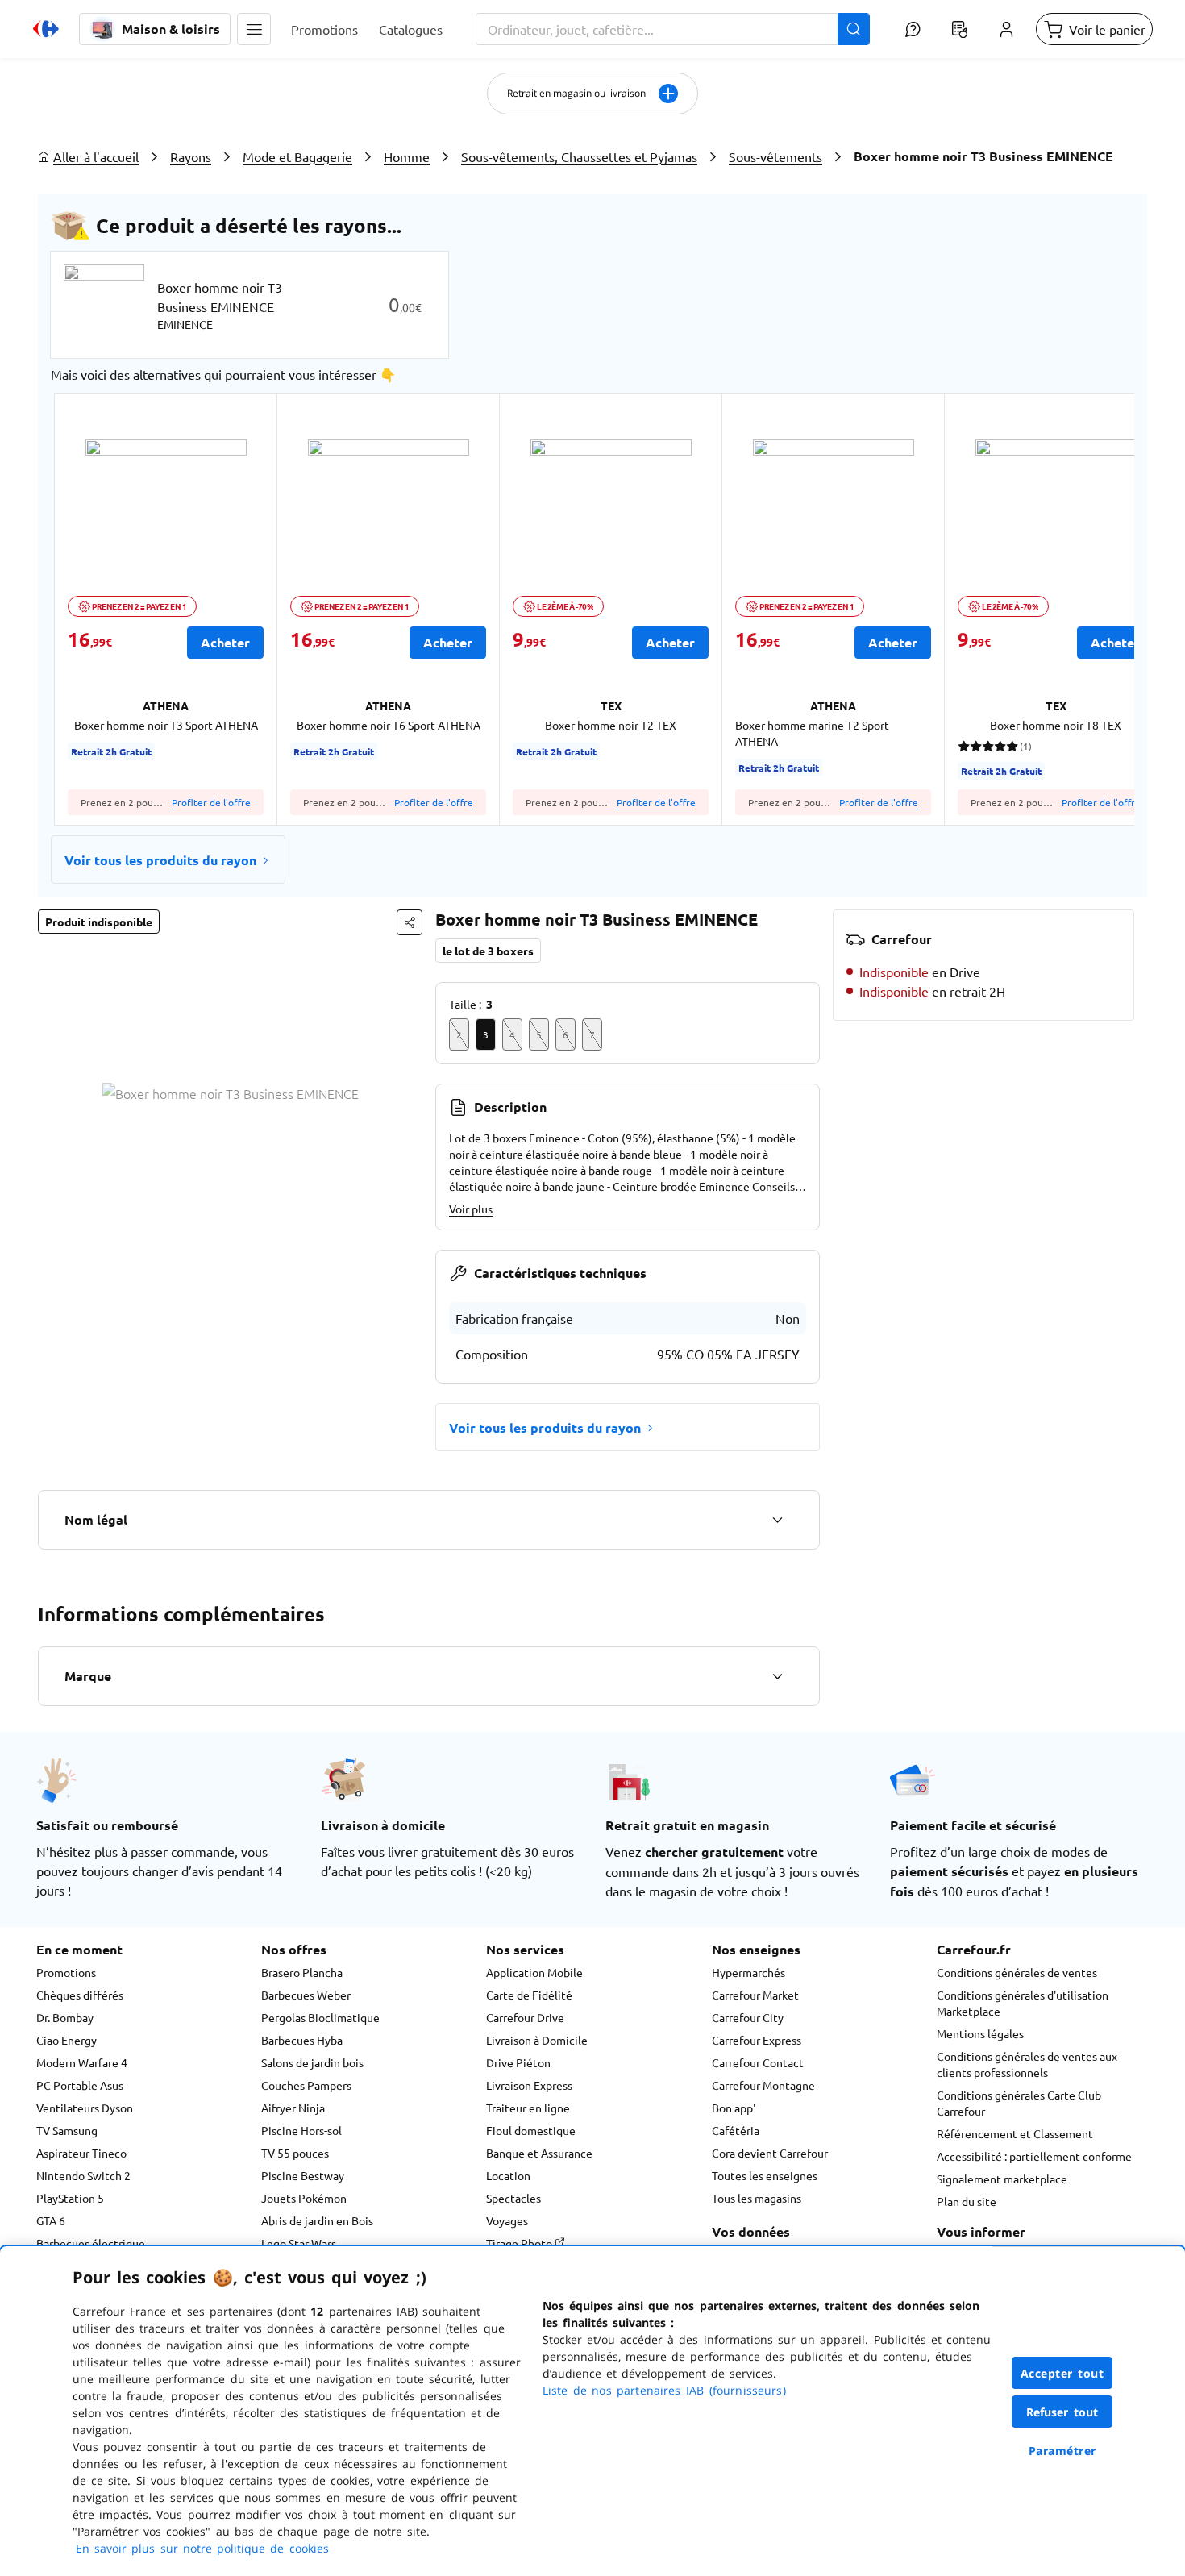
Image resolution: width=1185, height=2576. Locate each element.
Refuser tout (1062, 2412)
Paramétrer (1062, 2451)
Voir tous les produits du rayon (160, 860)
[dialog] (592, 2411)
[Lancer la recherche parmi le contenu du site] (854, 29)
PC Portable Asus (80, 2085)
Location (508, 2175)
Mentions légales (980, 2033)
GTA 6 (51, 2220)
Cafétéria (736, 2130)
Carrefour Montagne (763, 2085)
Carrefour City (748, 2017)
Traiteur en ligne (528, 2108)
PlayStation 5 (70, 2198)
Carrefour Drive (525, 2017)
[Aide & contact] (913, 29)
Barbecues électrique (91, 2243)
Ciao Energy (67, 2040)
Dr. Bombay (65, 2017)
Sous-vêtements (775, 156)
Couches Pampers (306, 2085)
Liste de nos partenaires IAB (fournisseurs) (664, 2390)
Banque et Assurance (539, 2153)
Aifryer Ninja (293, 2108)
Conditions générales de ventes (1017, 1972)
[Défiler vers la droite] (1096, 610)
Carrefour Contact (758, 2062)
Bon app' (734, 2108)
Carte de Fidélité (529, 1995)
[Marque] (777, 1676)
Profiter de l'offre (211, 802)
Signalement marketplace (1002, 2179)
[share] (410, 922)
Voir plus (471, 1209)
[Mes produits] (959, 29)
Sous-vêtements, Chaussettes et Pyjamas (579, 156)
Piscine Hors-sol (301, 2130)
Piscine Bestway (303, 2175)
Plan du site (967, 2201)
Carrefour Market (755, 1995)
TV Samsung (67, 2130)
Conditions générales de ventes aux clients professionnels (1027, 2064)
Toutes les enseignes (765, 2175)
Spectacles (513, 2198)
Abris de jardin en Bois (317, 2220)
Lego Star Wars (299, 2243)
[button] (254, 29)
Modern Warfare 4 (82, 2062)
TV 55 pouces (295, 2153)
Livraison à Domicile (537, 2040)
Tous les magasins (757, 2198)
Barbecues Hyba (302, 2040)
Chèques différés (80, 1995)
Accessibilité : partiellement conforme (1034, 2156)
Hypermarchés (748, 1972)
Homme (407, 156)
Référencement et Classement (1015, 2133)
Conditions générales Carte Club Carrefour (1019, 2103)
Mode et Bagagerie (297, 156)
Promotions (66, 1972)
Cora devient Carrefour (770, 2153)
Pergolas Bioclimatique (320, 2017)
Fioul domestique (531, 2130)
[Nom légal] (777, 1520)
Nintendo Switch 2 (83, 2175)
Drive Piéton (518, 2062)
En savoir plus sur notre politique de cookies (202, 2548)
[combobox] (673, 29)
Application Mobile (534, 1972)
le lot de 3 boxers (488, 951)
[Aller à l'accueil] (46, 29)
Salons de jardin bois (312, 2062)
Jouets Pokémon (304, 2198)
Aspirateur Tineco (81, 2153)
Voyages (507, 2220)
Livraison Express (529, 2085)
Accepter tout (1062, 2373)
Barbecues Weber (306, 1995)
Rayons (191, 156)
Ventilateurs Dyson (85, 2108)
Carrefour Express (757, 2040)
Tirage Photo (520, 2243)
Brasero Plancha (302, 1972)
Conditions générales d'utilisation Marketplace (1023, 2003)
